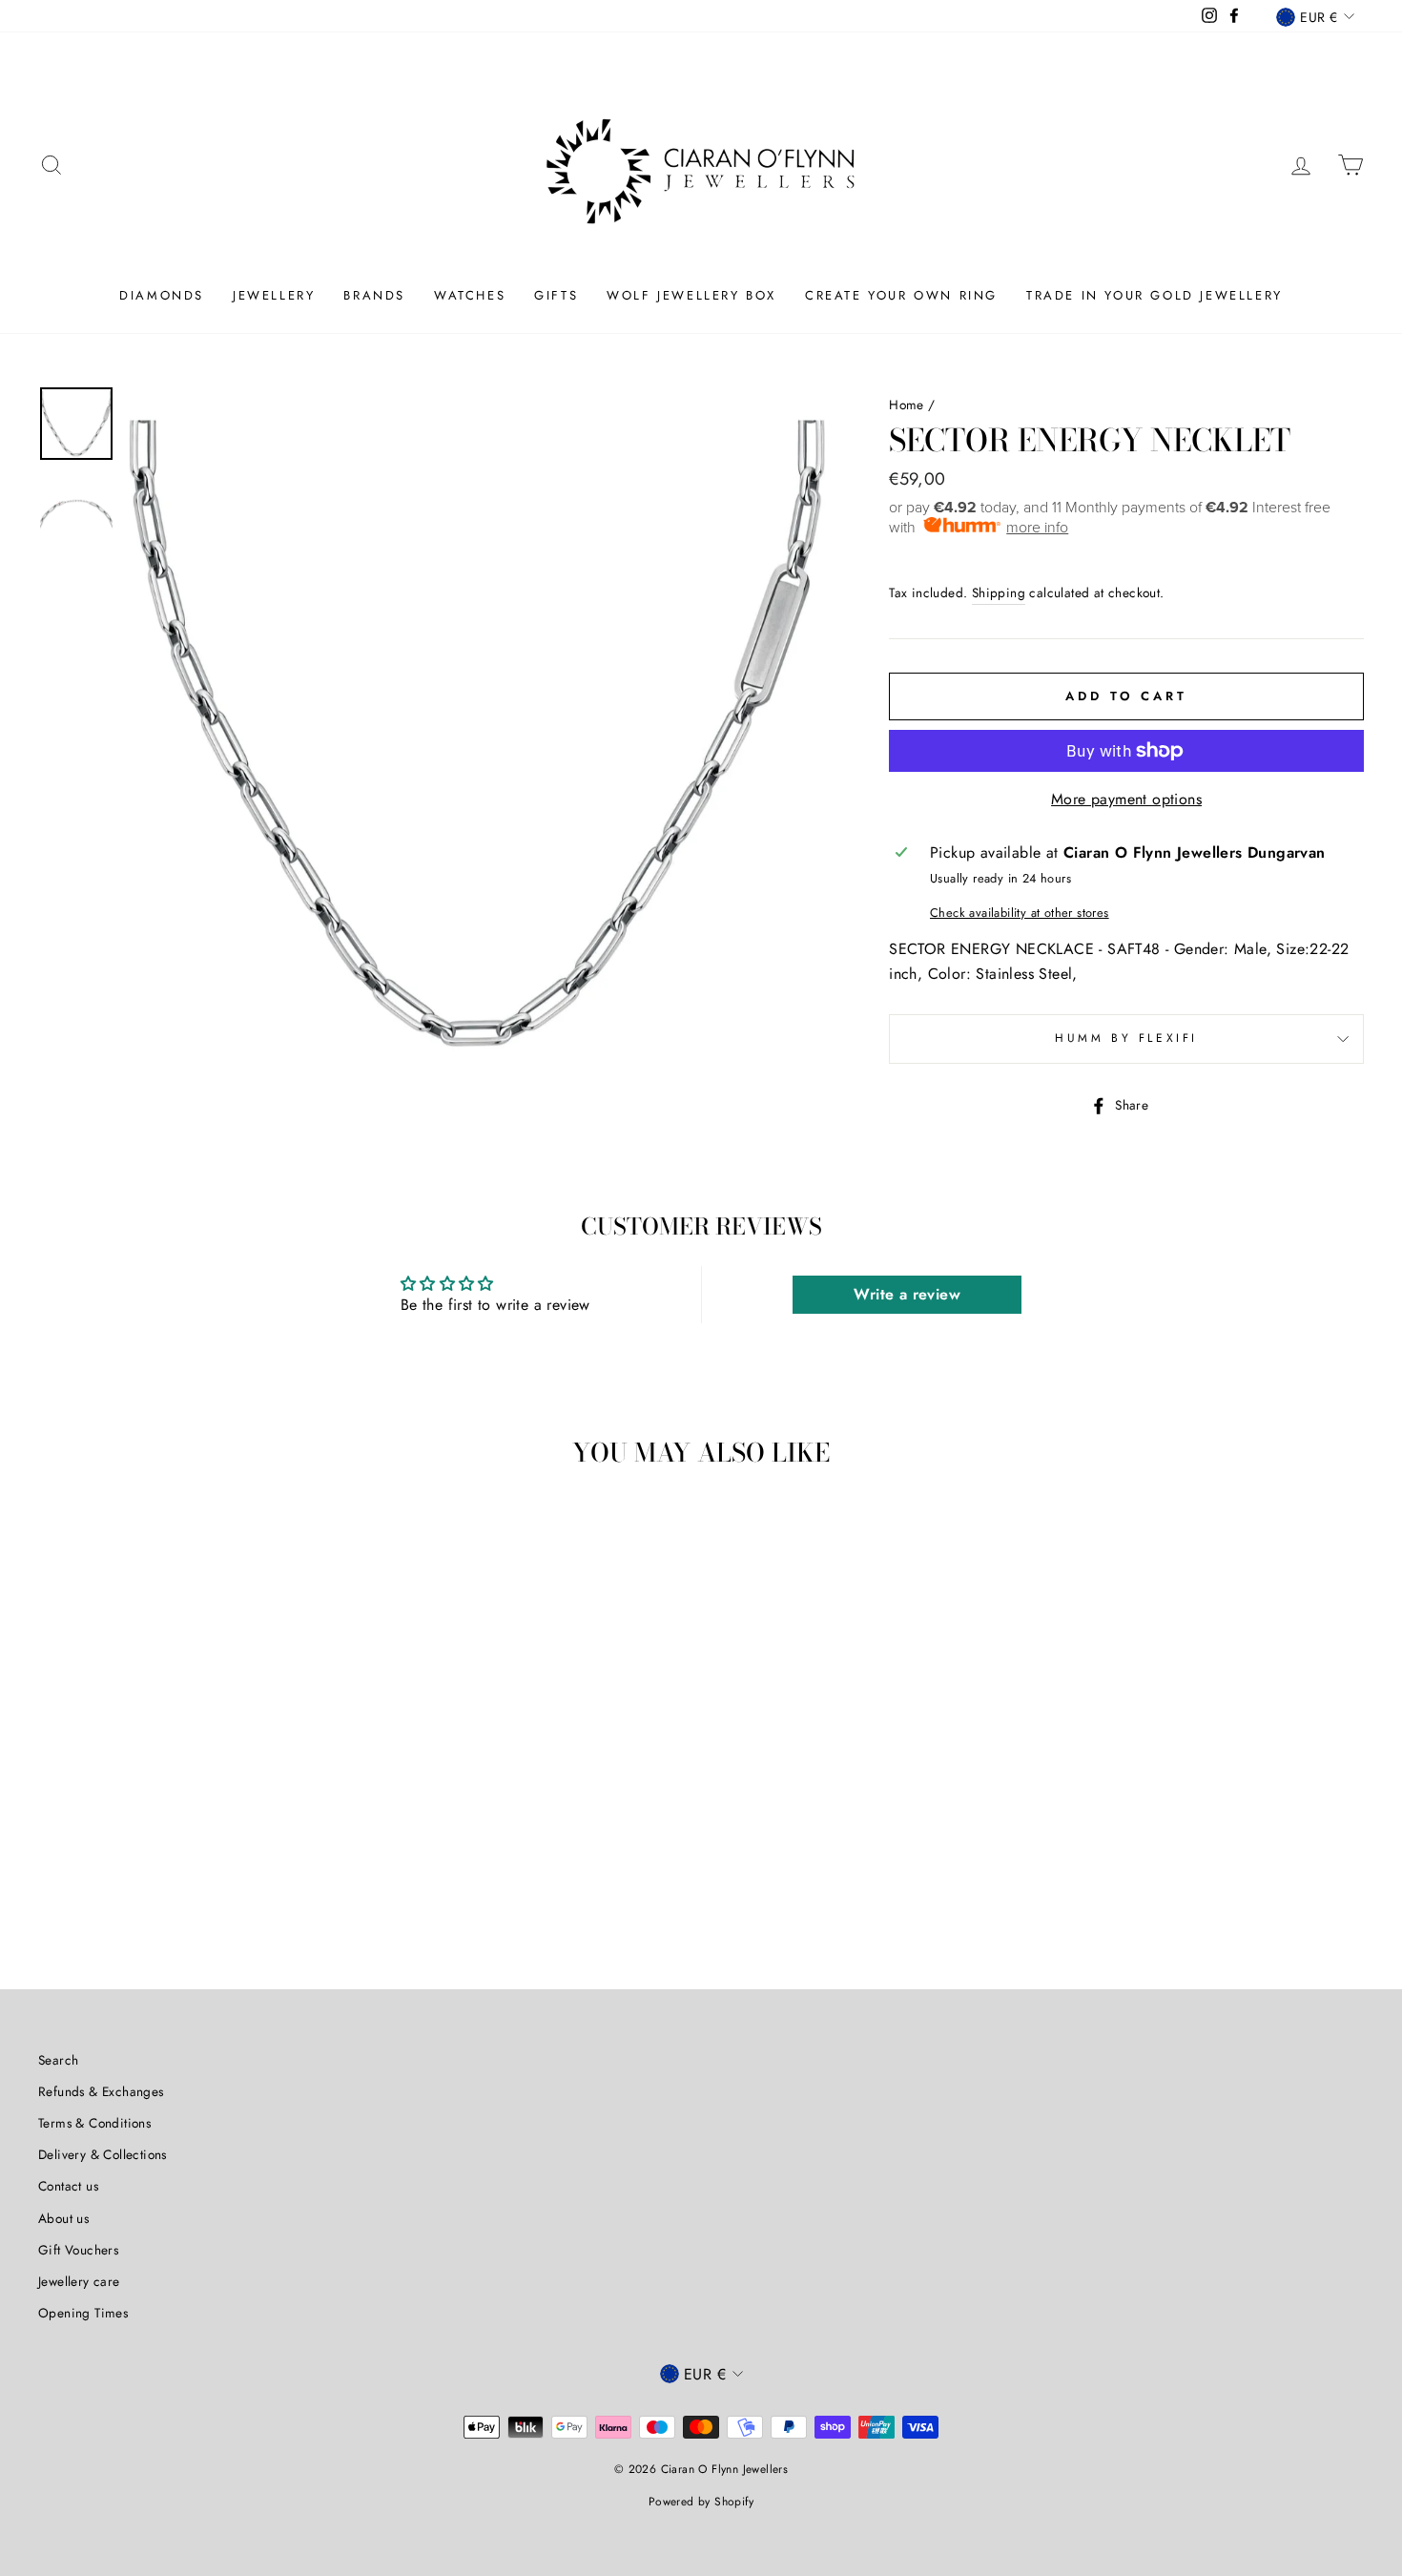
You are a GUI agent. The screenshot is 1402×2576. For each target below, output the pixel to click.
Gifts (556, 295)
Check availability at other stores (1020, 913)
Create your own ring (901, 295)
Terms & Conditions (94, 2123)
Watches (470, 295)
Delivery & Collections (103, 2154)
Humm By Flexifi (1126, 1038)
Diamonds (162, 295)
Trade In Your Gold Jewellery (1155, 295)
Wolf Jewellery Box (691, 295)
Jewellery (274, 295)
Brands (374, 295)
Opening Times (83, 2313)
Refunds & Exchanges (101, 2091)
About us (63, 2218)
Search (58, 2060)
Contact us (68, 2186)
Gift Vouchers (78, 2250)
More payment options (1126, 799)
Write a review (907, 1294)
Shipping (999, 592)
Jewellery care (79, 2281)
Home (907, 405)
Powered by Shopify (701, 2502)
